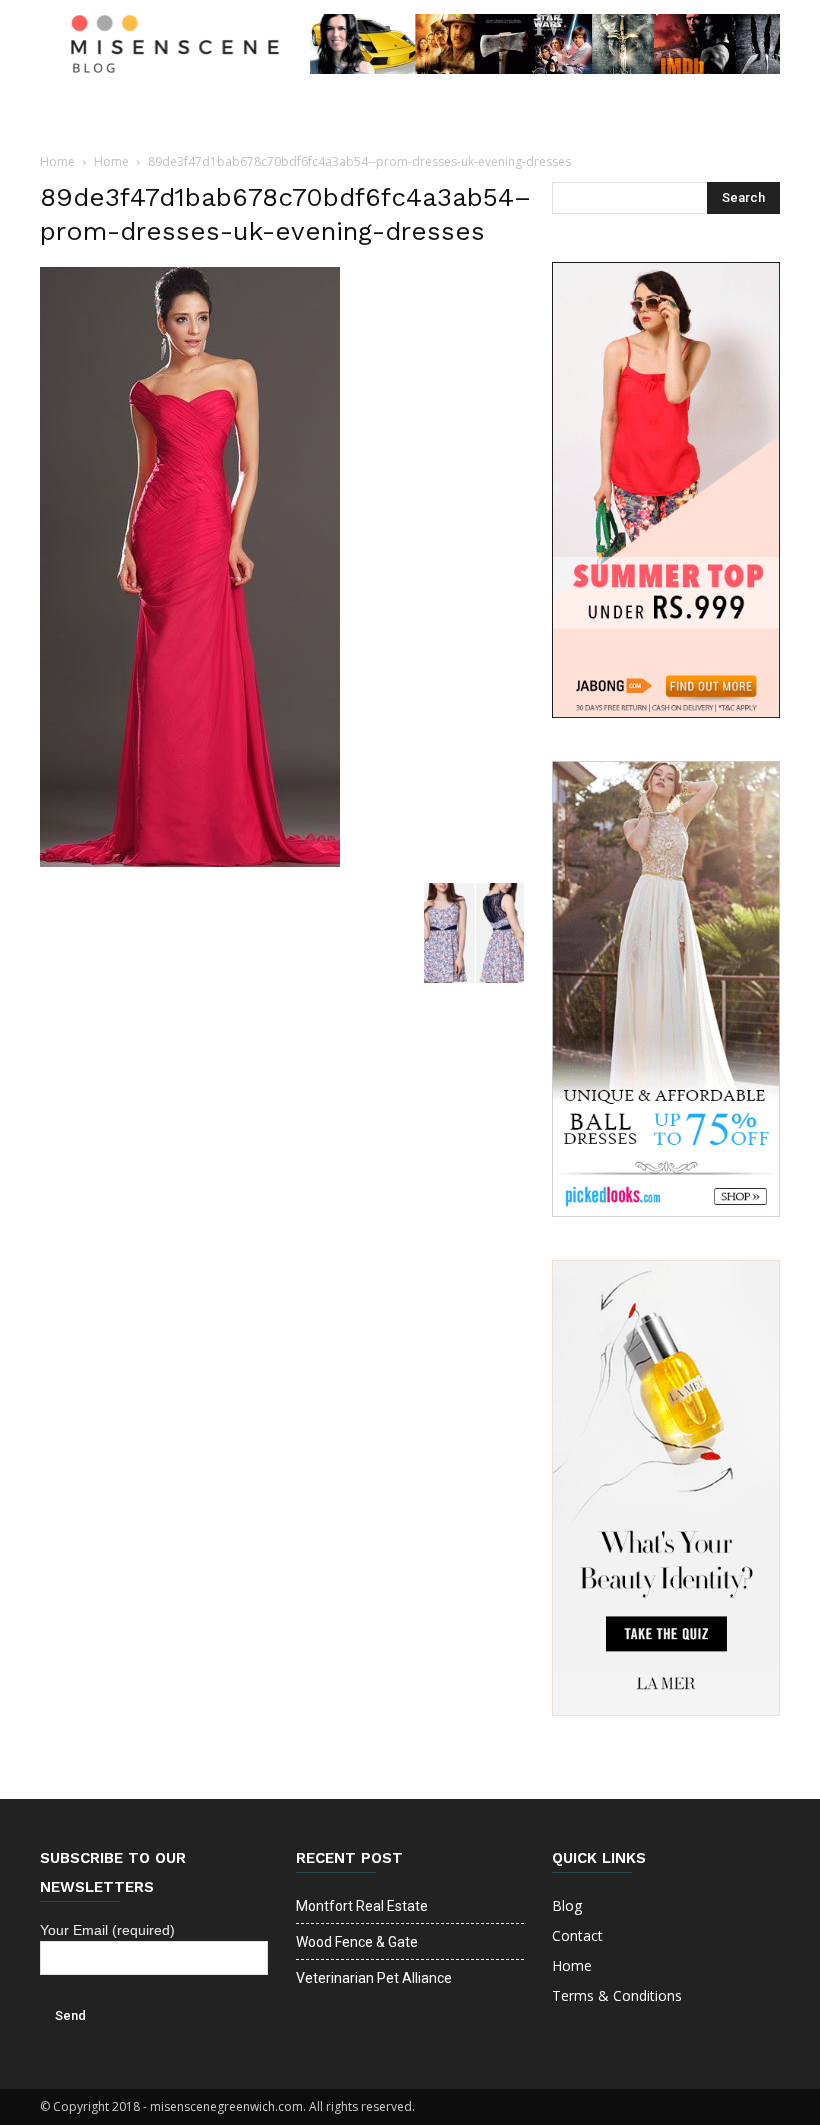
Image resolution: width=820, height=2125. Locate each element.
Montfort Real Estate (362, 1906)
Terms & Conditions (617, 1995)
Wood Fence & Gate (357, 1942)
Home (57, 161)
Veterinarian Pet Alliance (374, 1978)
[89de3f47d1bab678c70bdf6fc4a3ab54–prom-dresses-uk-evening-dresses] (190, 862)
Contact (577, 1935)
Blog (567, 1905)
